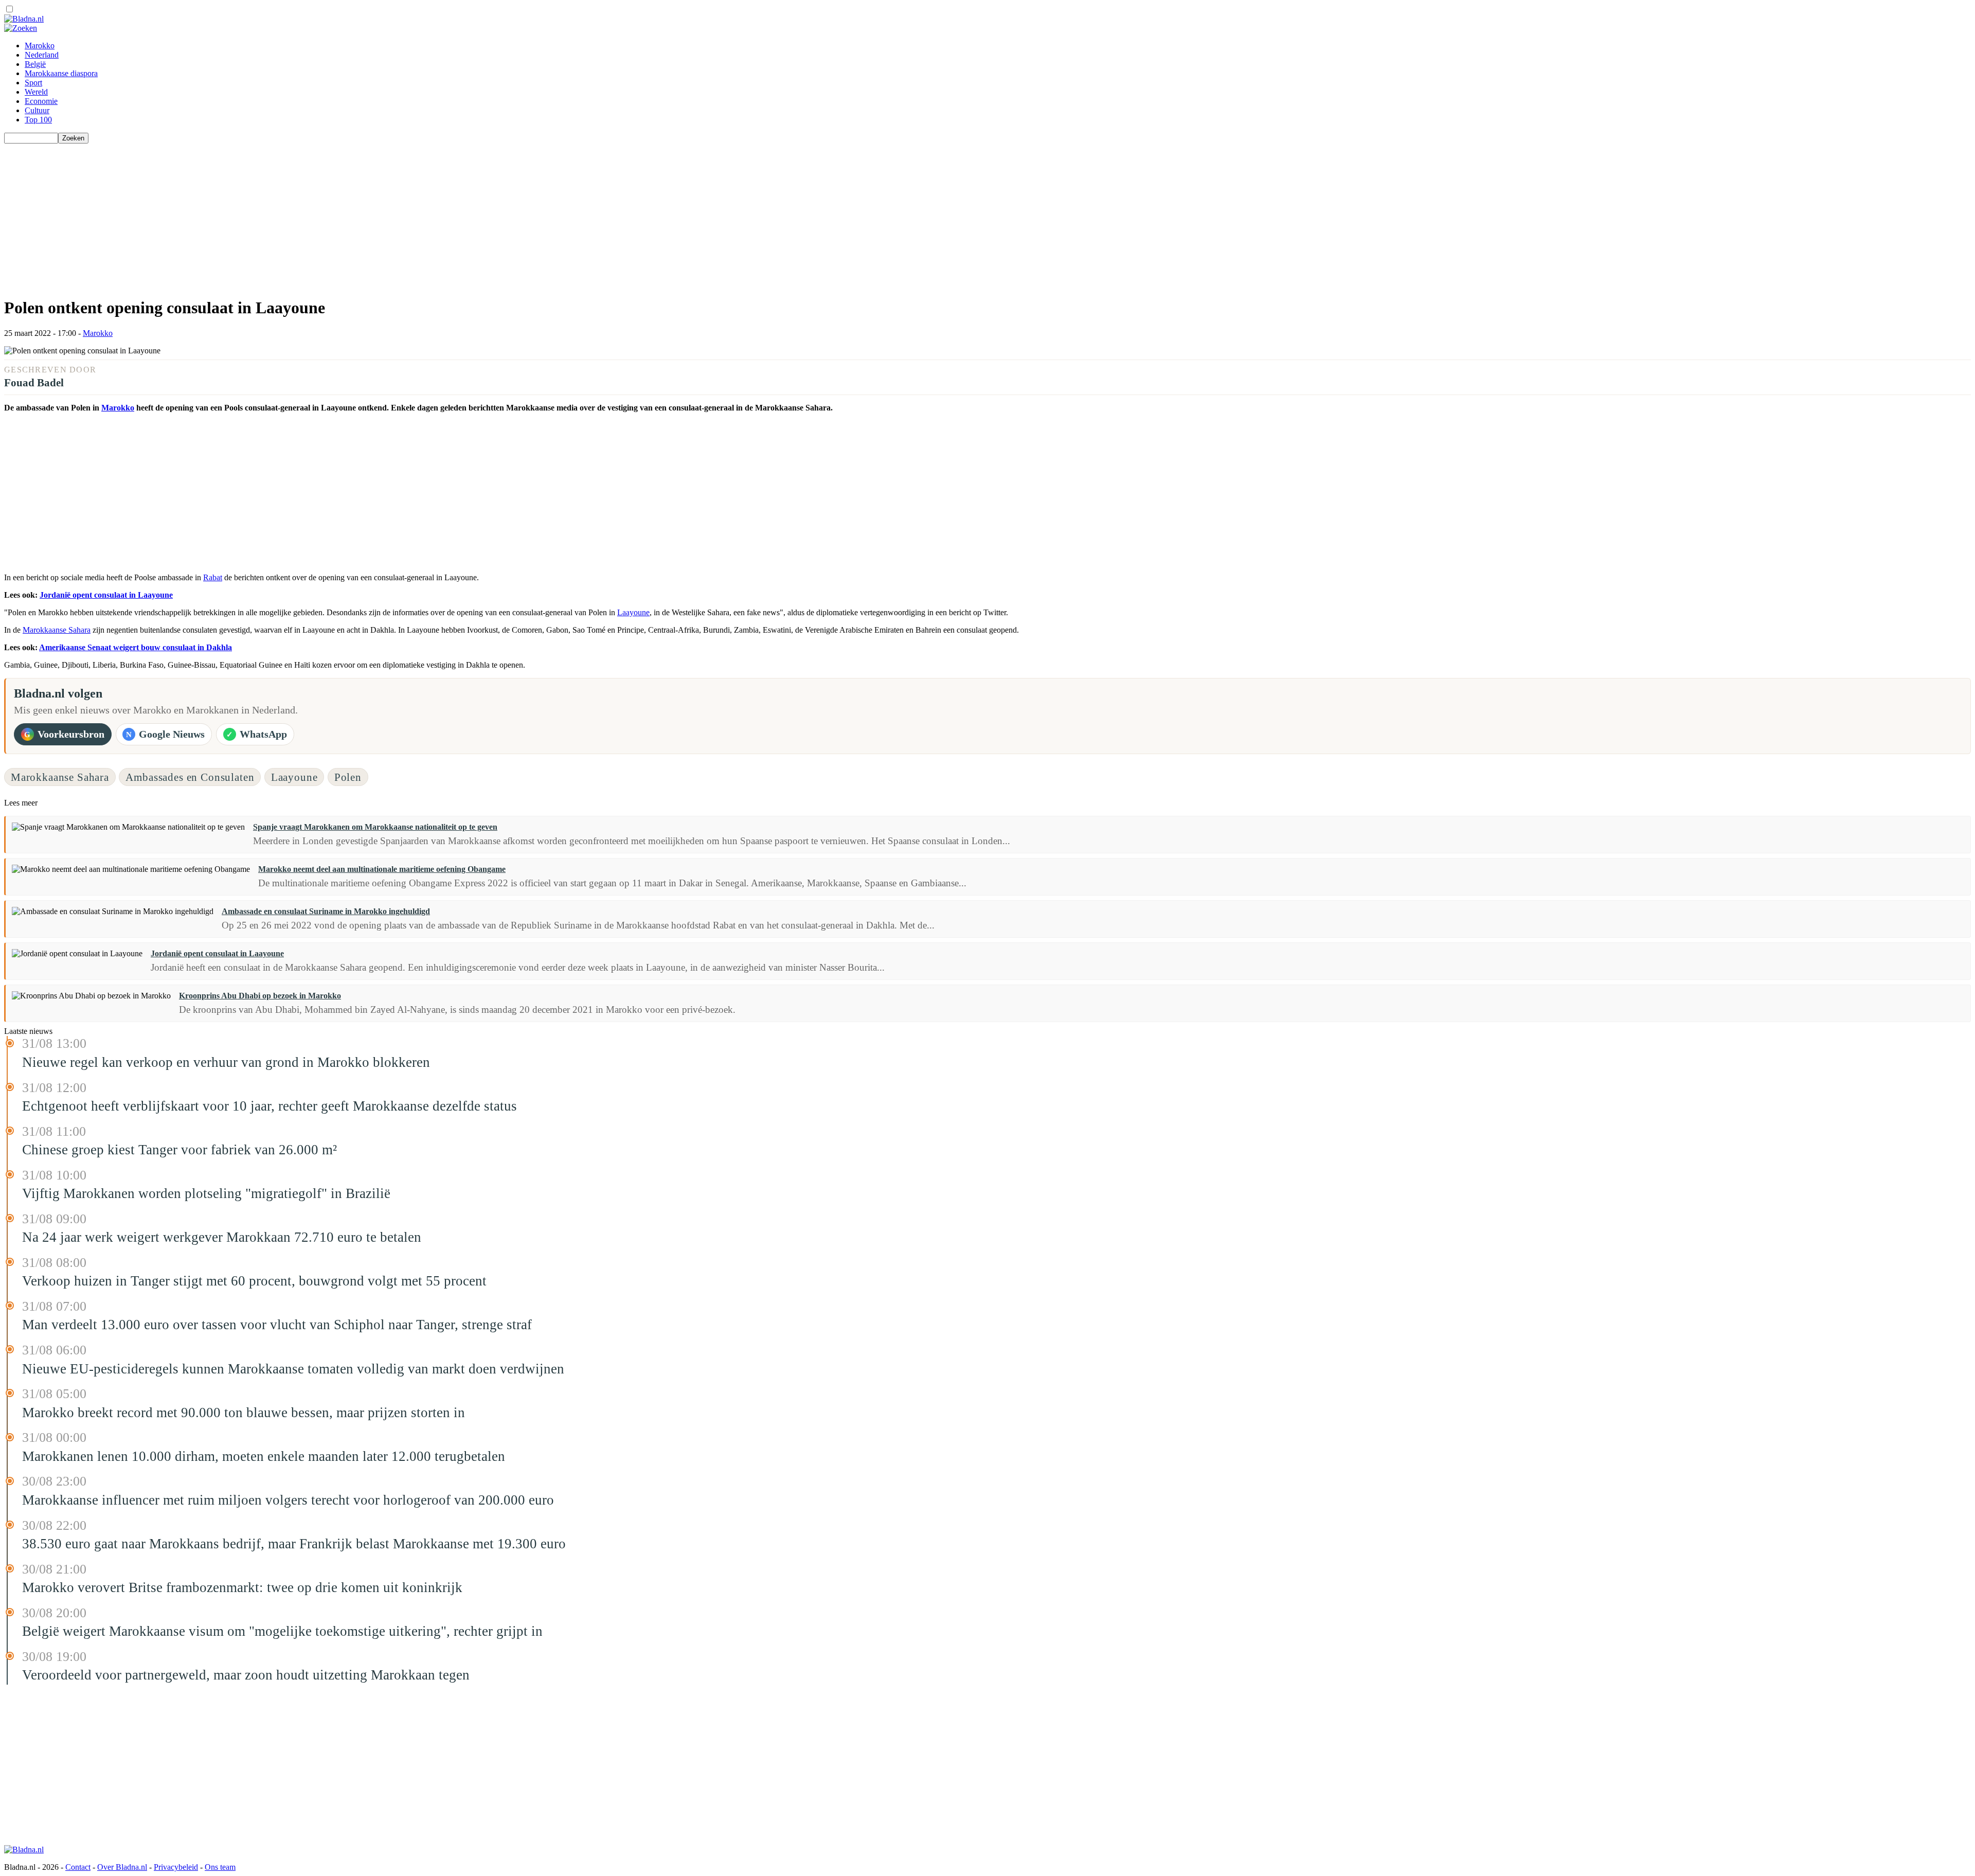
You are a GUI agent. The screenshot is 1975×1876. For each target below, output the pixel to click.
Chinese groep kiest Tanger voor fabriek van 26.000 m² (179, 1150)
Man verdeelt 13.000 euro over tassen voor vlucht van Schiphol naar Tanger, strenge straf (277, 1325)
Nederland (42, 55)
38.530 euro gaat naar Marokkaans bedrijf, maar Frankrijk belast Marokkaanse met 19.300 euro (294, 1544)
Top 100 (38, 120)
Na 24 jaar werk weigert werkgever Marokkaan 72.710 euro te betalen (222, 1237)
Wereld (36, 92)
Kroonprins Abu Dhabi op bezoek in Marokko (260, 996)
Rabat (213, 577)
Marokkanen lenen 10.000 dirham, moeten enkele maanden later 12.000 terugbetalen (264, 1456)
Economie (41, 101)
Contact (78, 1867)
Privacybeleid (176, 1867)
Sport (33, 83)
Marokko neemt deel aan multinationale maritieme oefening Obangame (382, 869)
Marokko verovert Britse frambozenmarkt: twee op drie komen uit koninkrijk (242, 1587)
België (35, 64)
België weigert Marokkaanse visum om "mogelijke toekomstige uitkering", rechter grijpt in (282, 1631)
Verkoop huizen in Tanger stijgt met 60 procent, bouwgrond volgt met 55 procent (254, 1281)
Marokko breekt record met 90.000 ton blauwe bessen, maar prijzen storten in (244, 1413)
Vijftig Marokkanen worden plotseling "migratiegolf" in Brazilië (206, 1193)
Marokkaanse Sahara (57, 630)
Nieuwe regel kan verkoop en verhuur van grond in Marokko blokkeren (226, 1062)
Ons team (220, 1867)
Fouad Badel (34, 382)
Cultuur (37, 110)
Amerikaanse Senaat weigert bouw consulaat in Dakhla (136, 647)
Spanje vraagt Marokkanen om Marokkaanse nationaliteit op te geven (375, 827)
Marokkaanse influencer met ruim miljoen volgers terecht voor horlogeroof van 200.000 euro (288, 1500)
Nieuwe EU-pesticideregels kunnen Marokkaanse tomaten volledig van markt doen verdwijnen (293, 1369)
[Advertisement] (313, 216)
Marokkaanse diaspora (61, 73)
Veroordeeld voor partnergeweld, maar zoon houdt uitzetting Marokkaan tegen (246, 1675)
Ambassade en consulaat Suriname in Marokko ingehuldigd (326, 911)
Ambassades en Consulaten (190, 777)
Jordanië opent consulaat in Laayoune (106, 595)
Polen (348, 777)
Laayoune (633, 612)
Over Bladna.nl (122, 1867)
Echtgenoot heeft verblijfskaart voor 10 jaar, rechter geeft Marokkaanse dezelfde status (270, 1106)
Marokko (40, 46)
